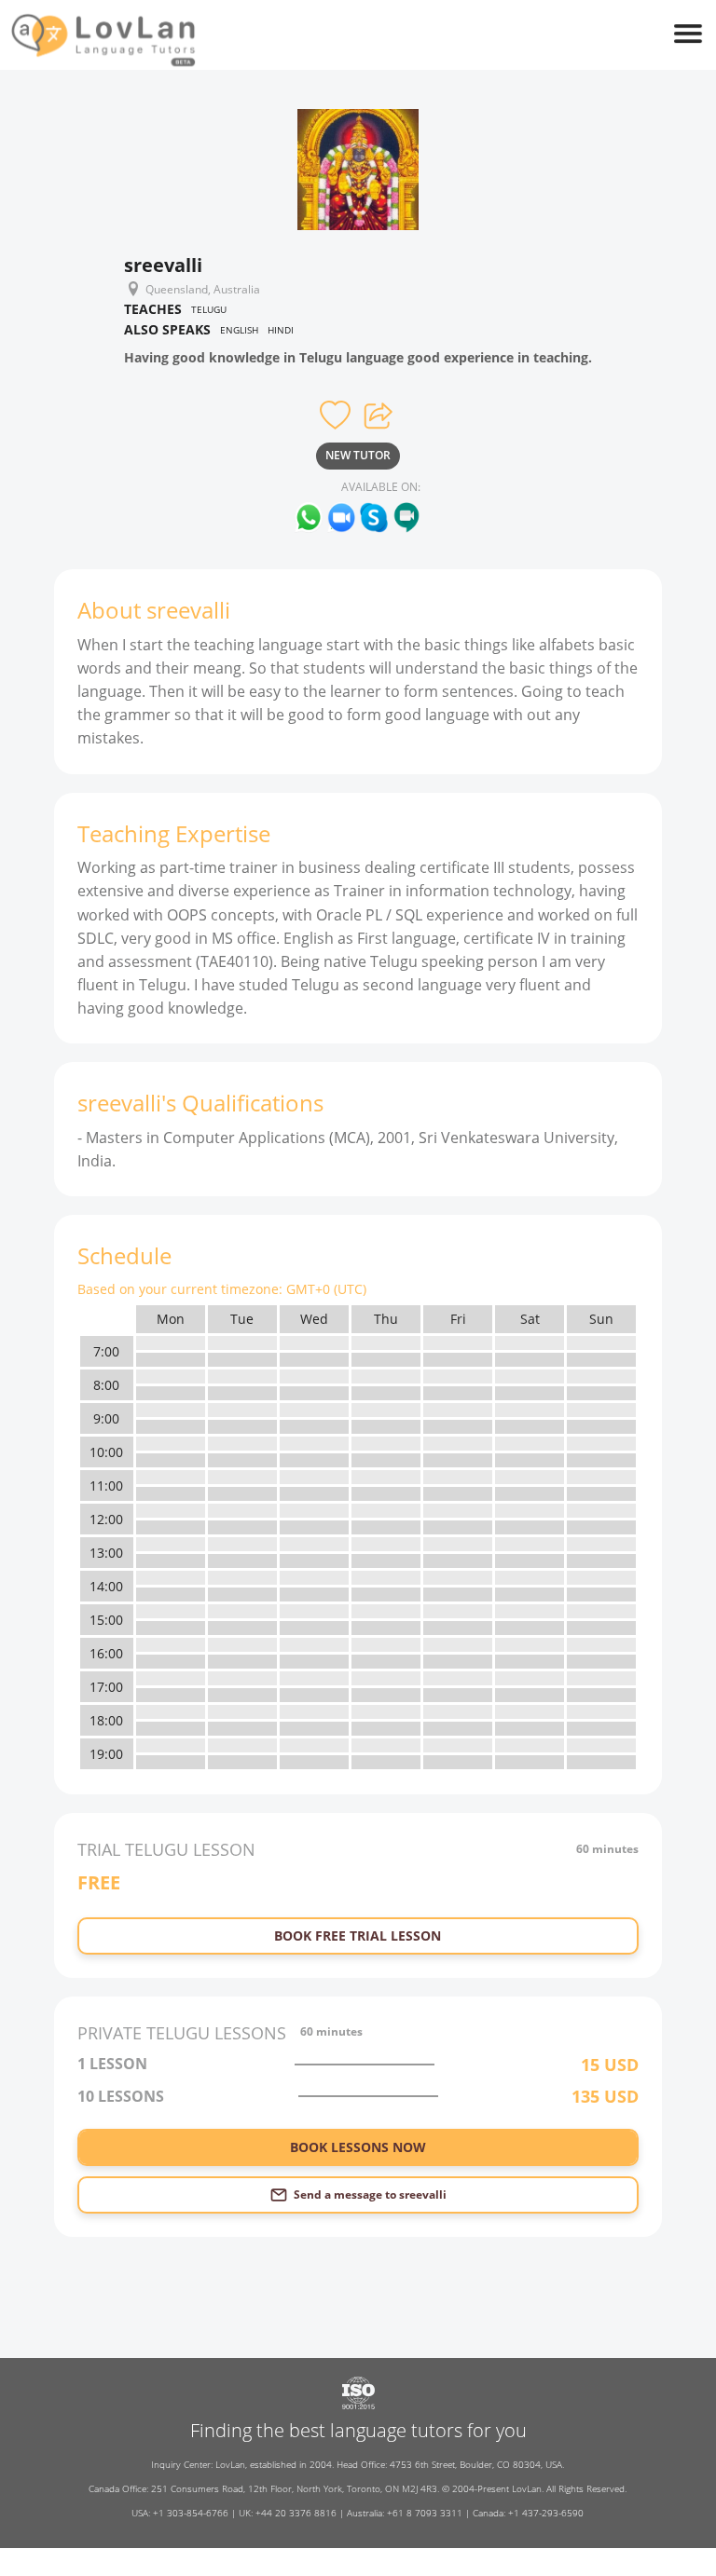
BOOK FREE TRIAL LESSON (358, 1935)
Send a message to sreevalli (370, 2194)
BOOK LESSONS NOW (358, 2147)
